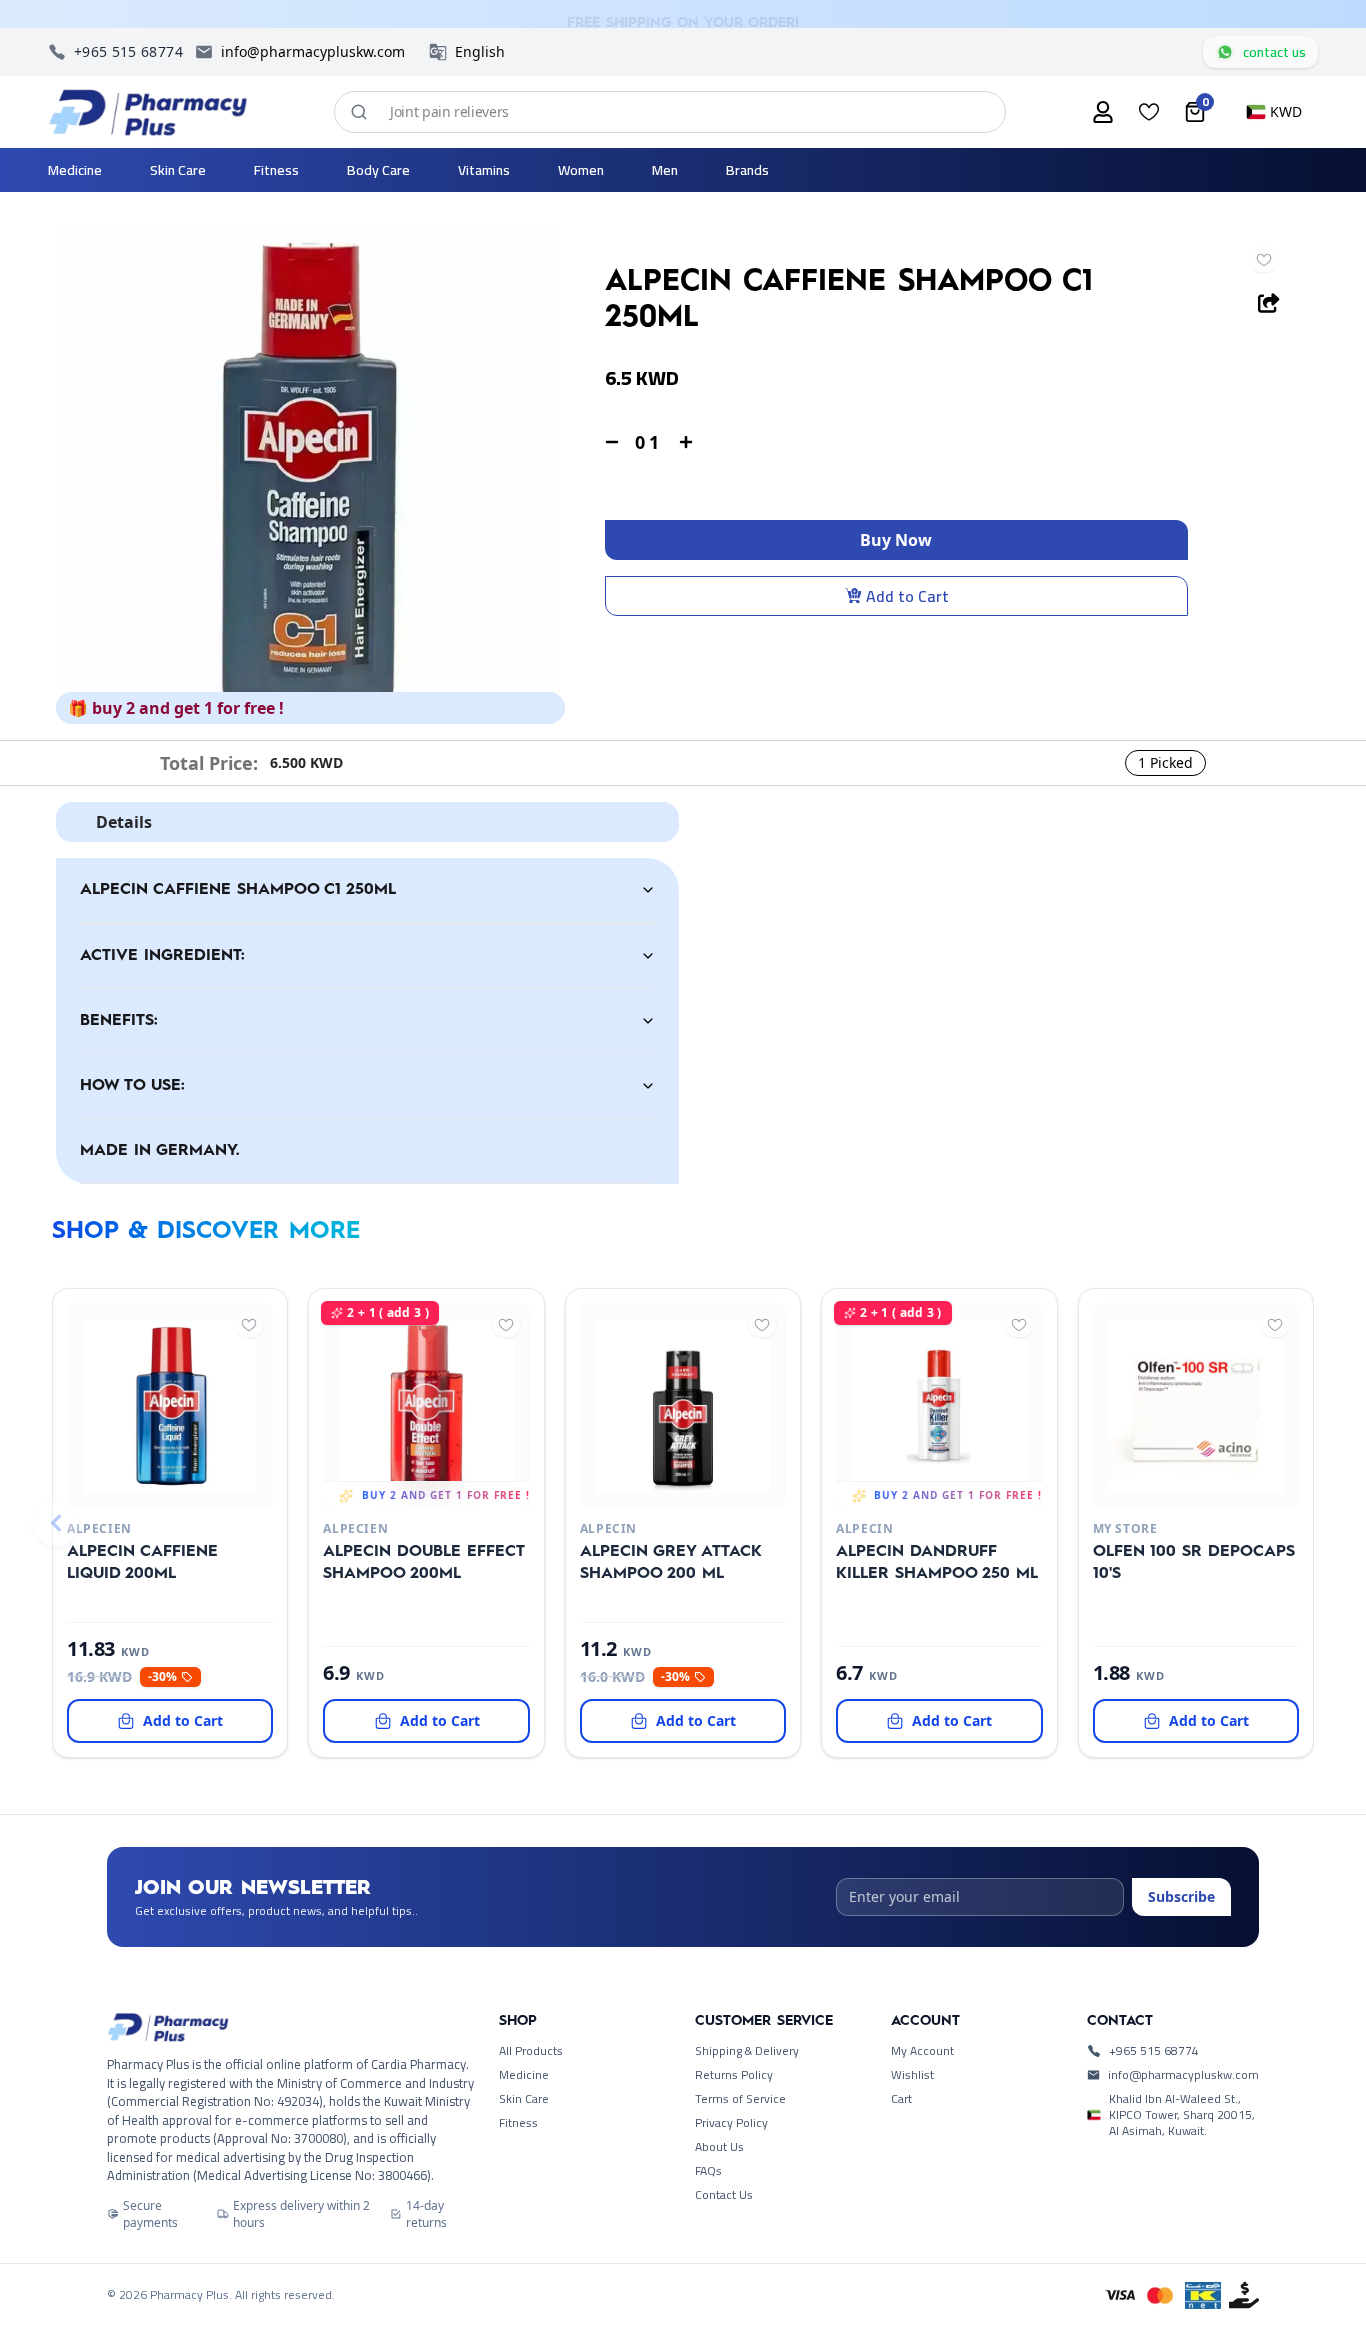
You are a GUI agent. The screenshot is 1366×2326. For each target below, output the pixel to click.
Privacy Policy (731, 2123)
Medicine (524, 2075)
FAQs (708, 2171)
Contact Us (724, 2195)
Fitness (518, 2123)
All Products (531, 2051)
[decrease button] (612, 442)
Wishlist (912, 2075)
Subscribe (1181, 1896)
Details (124, 822)
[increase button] (686, 442)
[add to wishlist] (1264, 260)
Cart (901, 2099)
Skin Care (524, 2099)
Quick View (136, 1484)
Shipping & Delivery (747, 2051)
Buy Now (896, 540)
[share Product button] (1269, 303)
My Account (922, 2051)
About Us (719, 2147)
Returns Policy (734, 2075)
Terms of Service (740, 2099)
